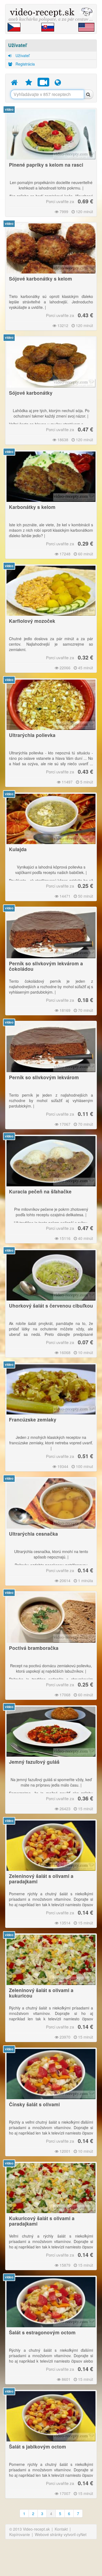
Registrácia (25, 64)
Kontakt (61, 2529)
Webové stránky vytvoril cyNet (61, 2534)
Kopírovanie (20, 2534)
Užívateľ (22, 55)
